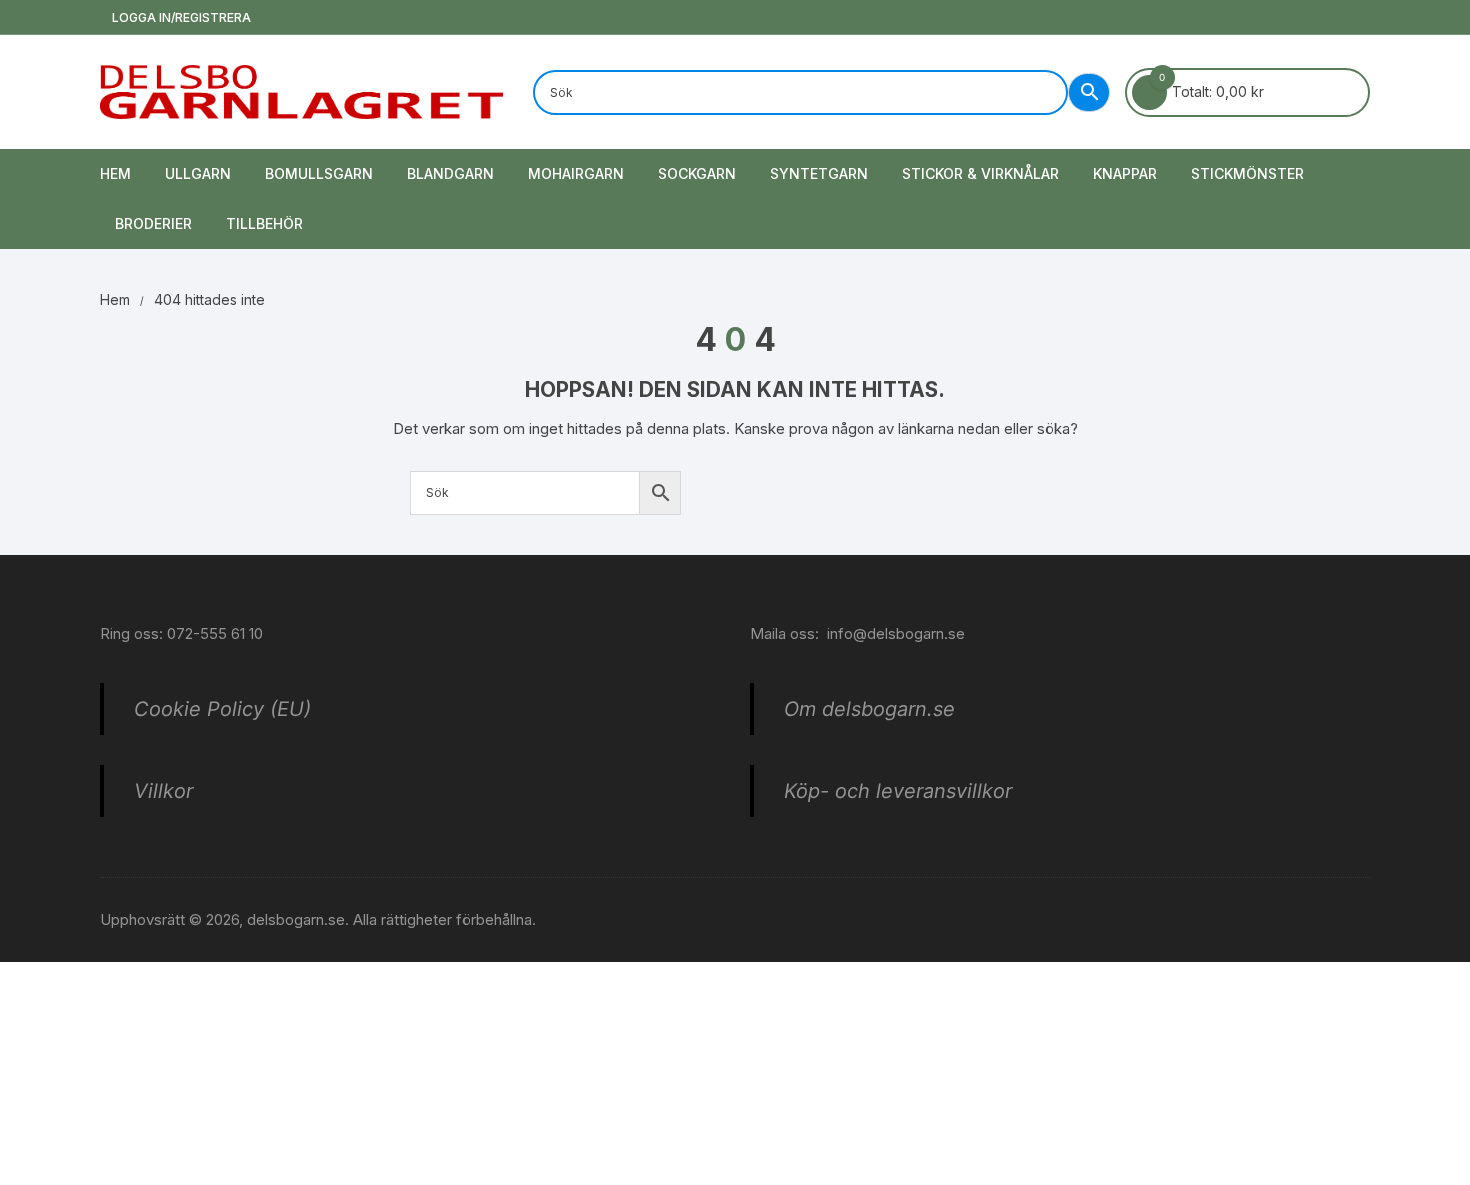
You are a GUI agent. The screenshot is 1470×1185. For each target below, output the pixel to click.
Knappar (1125, 173)
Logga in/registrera (180, 17)
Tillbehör (264, 223)
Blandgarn (450, 173)
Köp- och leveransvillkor (898, 791)
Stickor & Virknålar (980, 173)
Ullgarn (198, 173)
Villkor (163, 791)
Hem (115, 173)
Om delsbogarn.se (869, 709)
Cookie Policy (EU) (222, 709)
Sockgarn (697, 173)
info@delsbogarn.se (896, 633)
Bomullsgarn (319, 173)
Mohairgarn (576, 173)
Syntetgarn (819, 173)
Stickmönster (1247, 173)
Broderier (153, 223)
